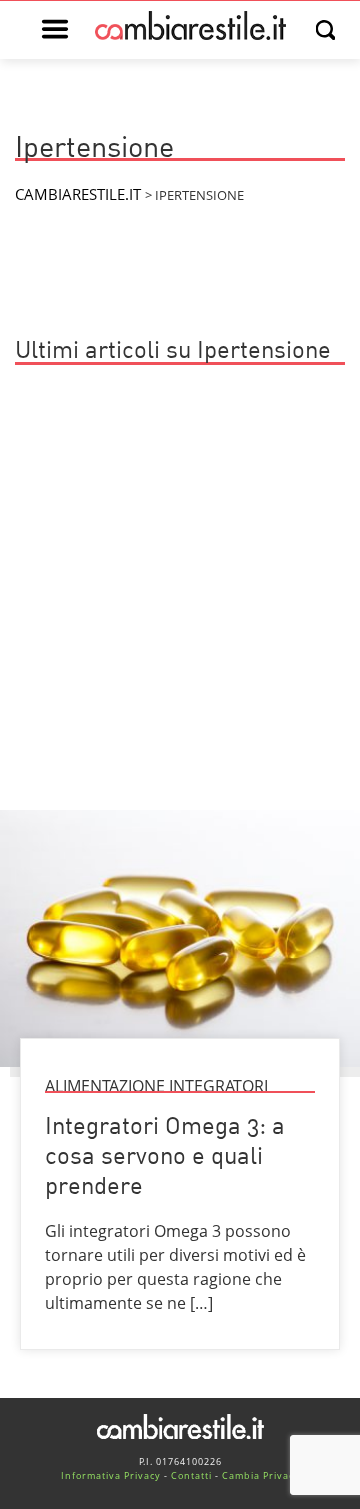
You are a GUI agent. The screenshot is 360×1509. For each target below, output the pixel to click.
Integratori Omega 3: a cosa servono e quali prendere (165, 1158)
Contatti (191, 1475)
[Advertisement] (180, 572)
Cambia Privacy (261, 1475)
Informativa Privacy (111, 1475)
